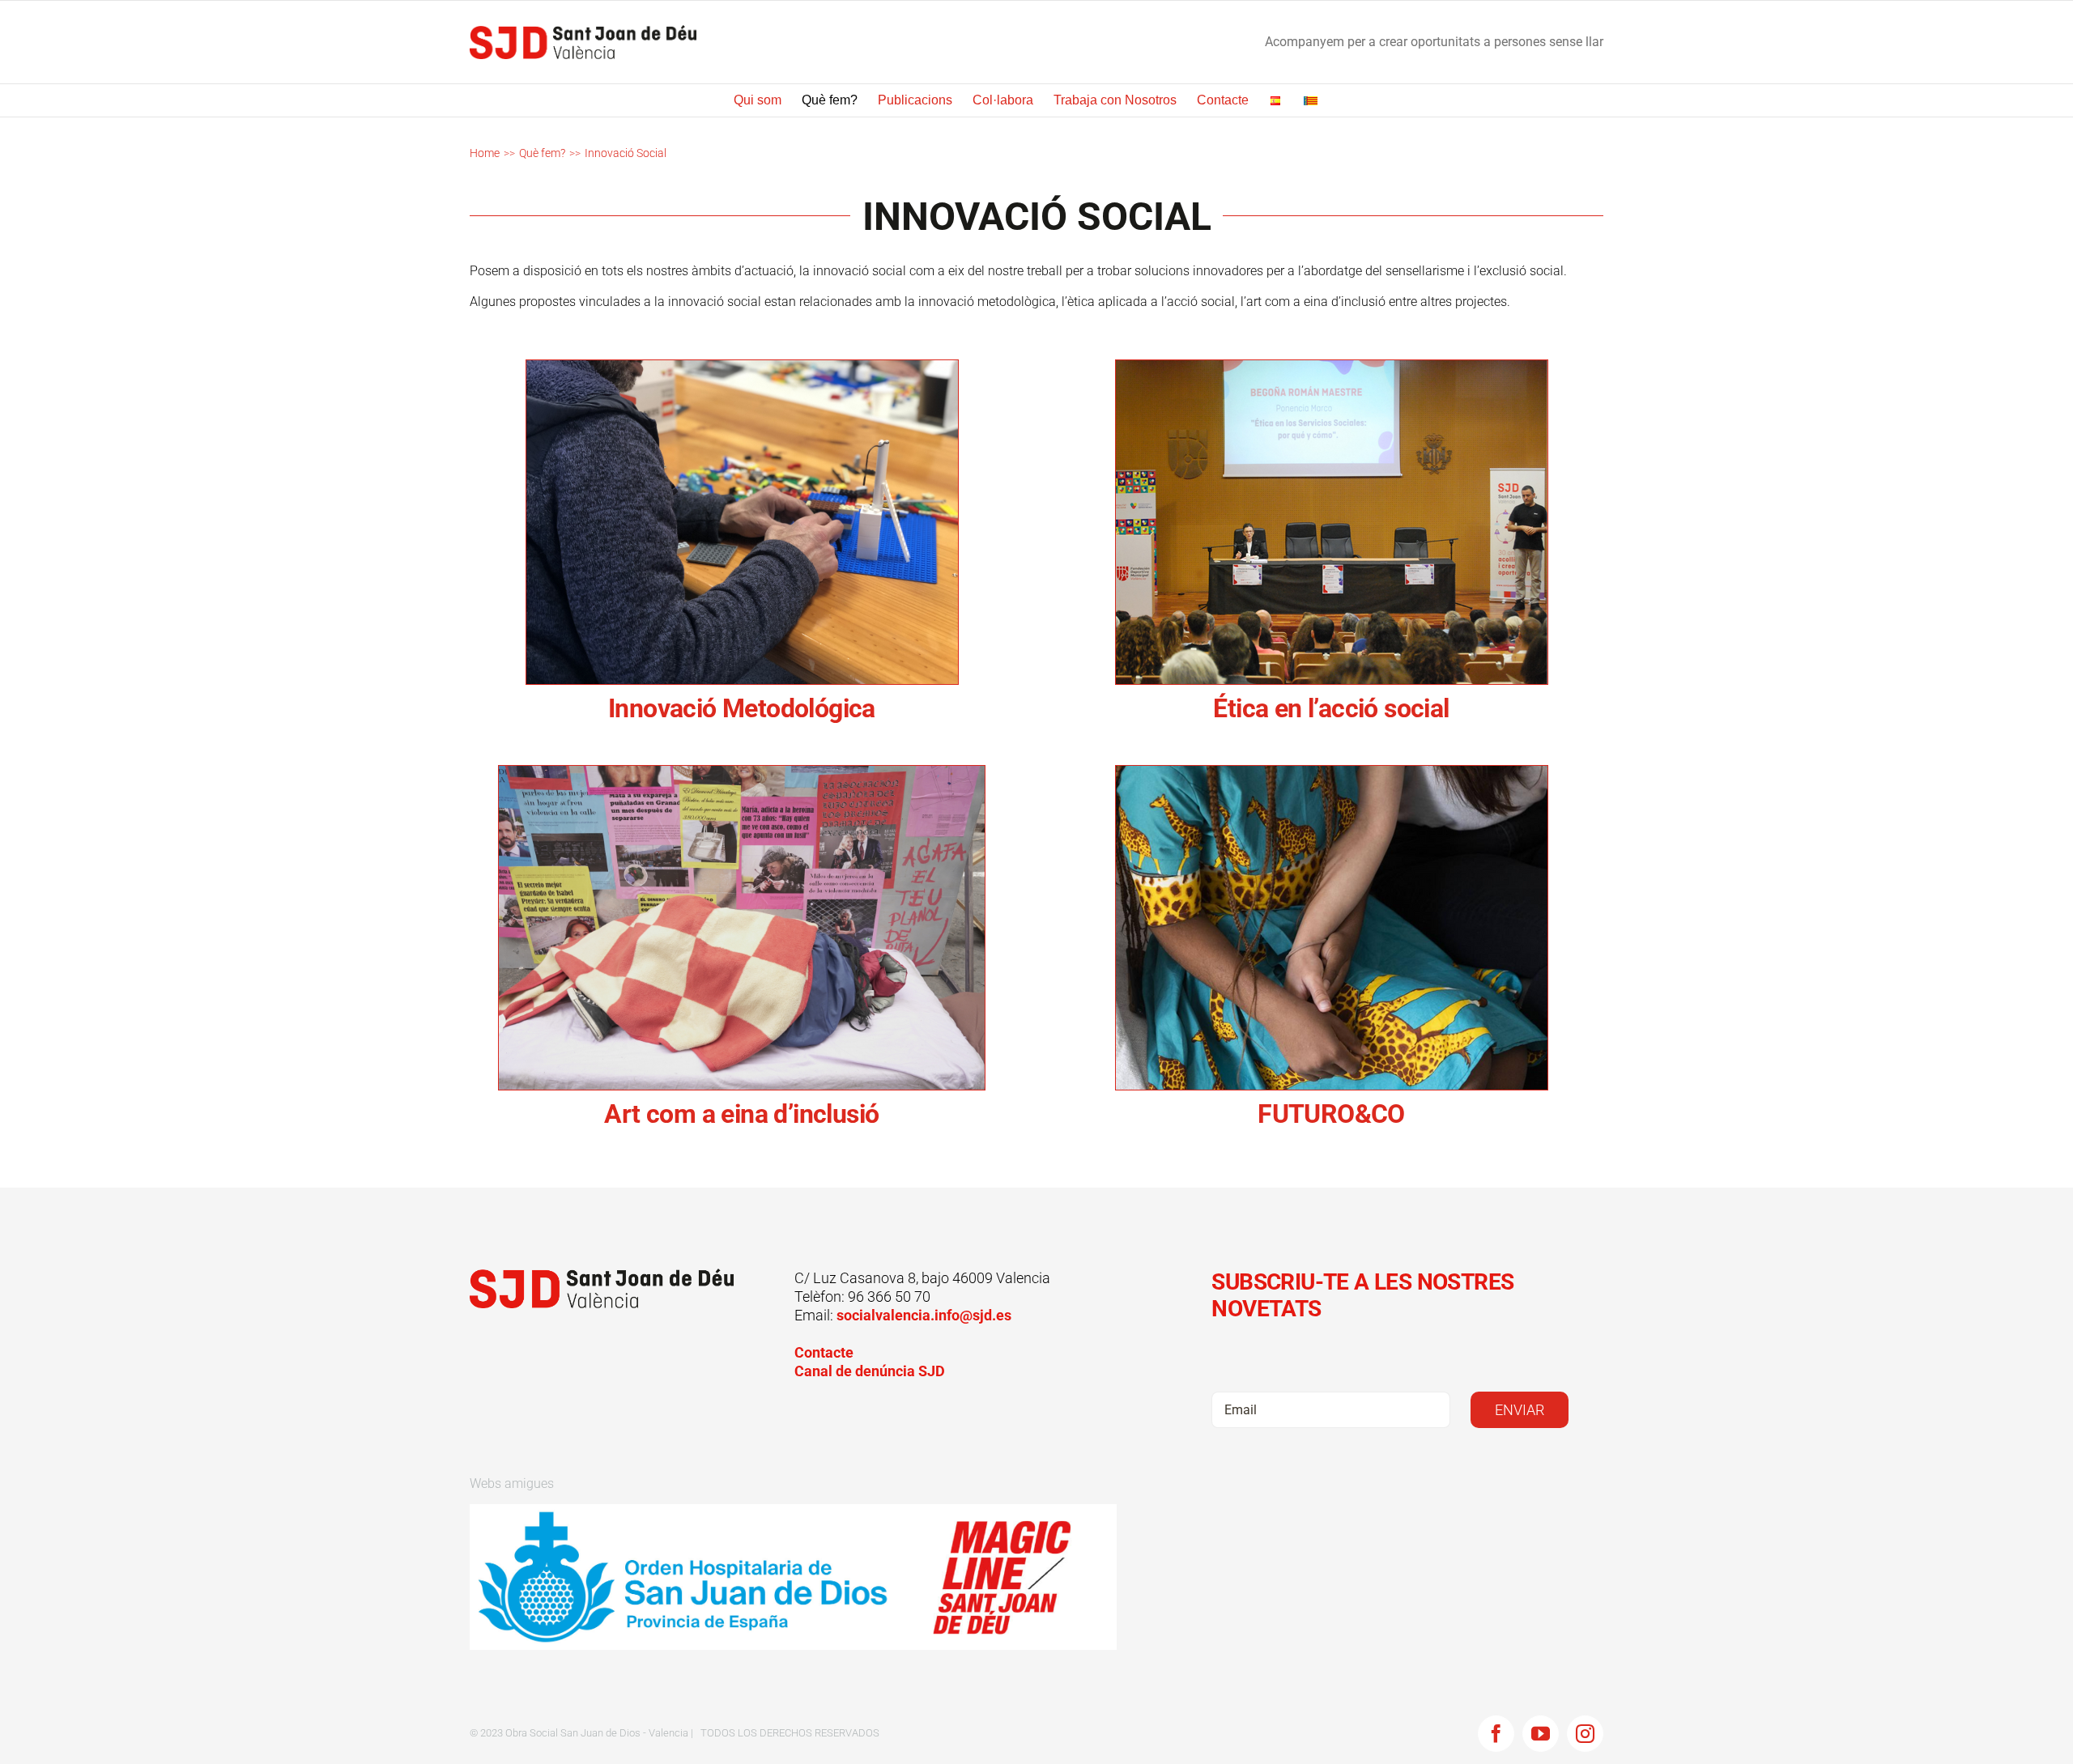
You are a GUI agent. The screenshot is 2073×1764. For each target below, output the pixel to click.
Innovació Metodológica (742, 708)
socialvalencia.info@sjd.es (924, 1315)
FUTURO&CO (1331, 1114)
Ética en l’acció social (1331, 708)
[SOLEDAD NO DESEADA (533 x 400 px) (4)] (1332, 772)
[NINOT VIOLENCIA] (742, 772)
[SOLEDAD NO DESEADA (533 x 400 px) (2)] (1332, 366)
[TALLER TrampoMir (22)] (742, 366)
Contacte (824, 1352)
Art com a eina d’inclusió (741, 1114)
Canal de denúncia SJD (870, 1371)
